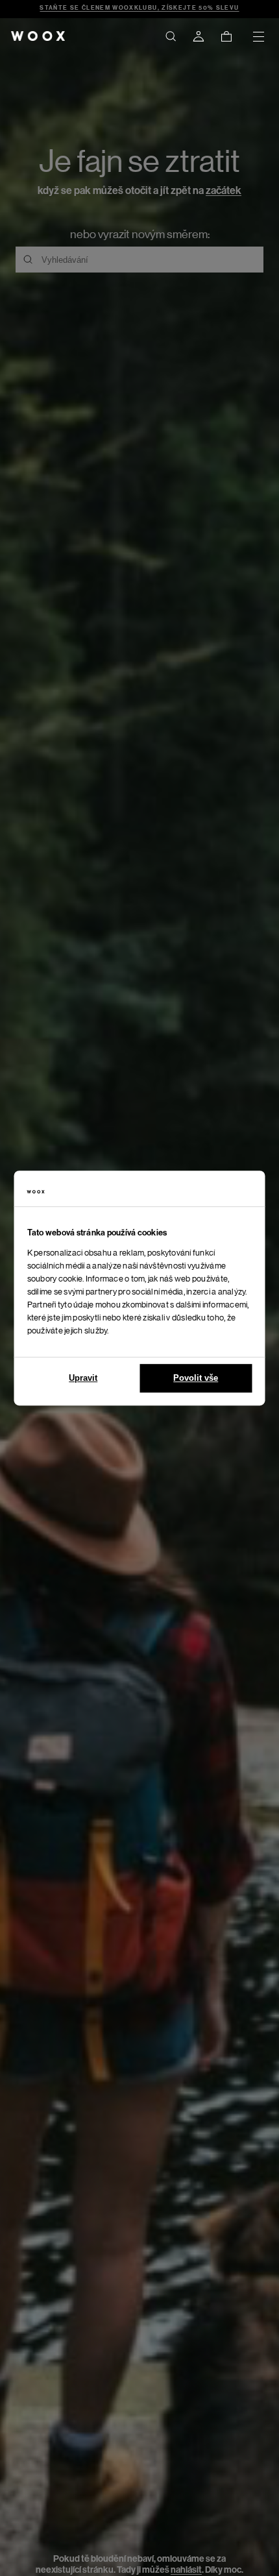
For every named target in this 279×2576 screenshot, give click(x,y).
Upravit (83, 1378)
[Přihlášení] (199, 36)
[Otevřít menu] (258, 36)
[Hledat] (171, 36)
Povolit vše (196, 1378)
